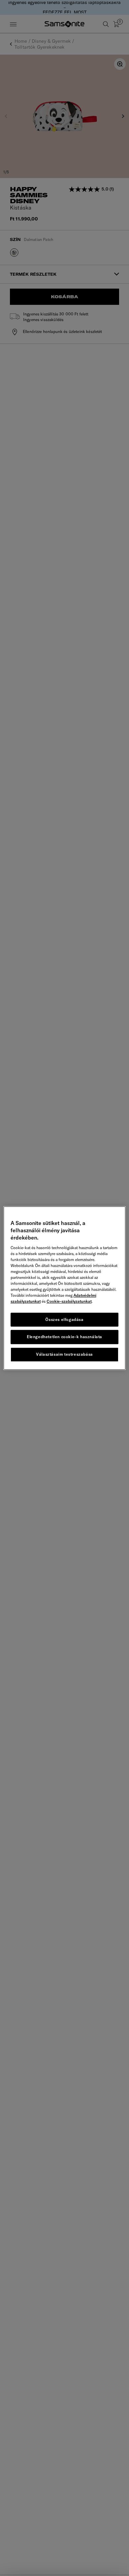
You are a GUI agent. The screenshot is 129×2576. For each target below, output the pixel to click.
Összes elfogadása (64, 1319)
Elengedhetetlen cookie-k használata (64, 1337)
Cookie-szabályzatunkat (69, 1301)
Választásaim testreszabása (64, 1354)
